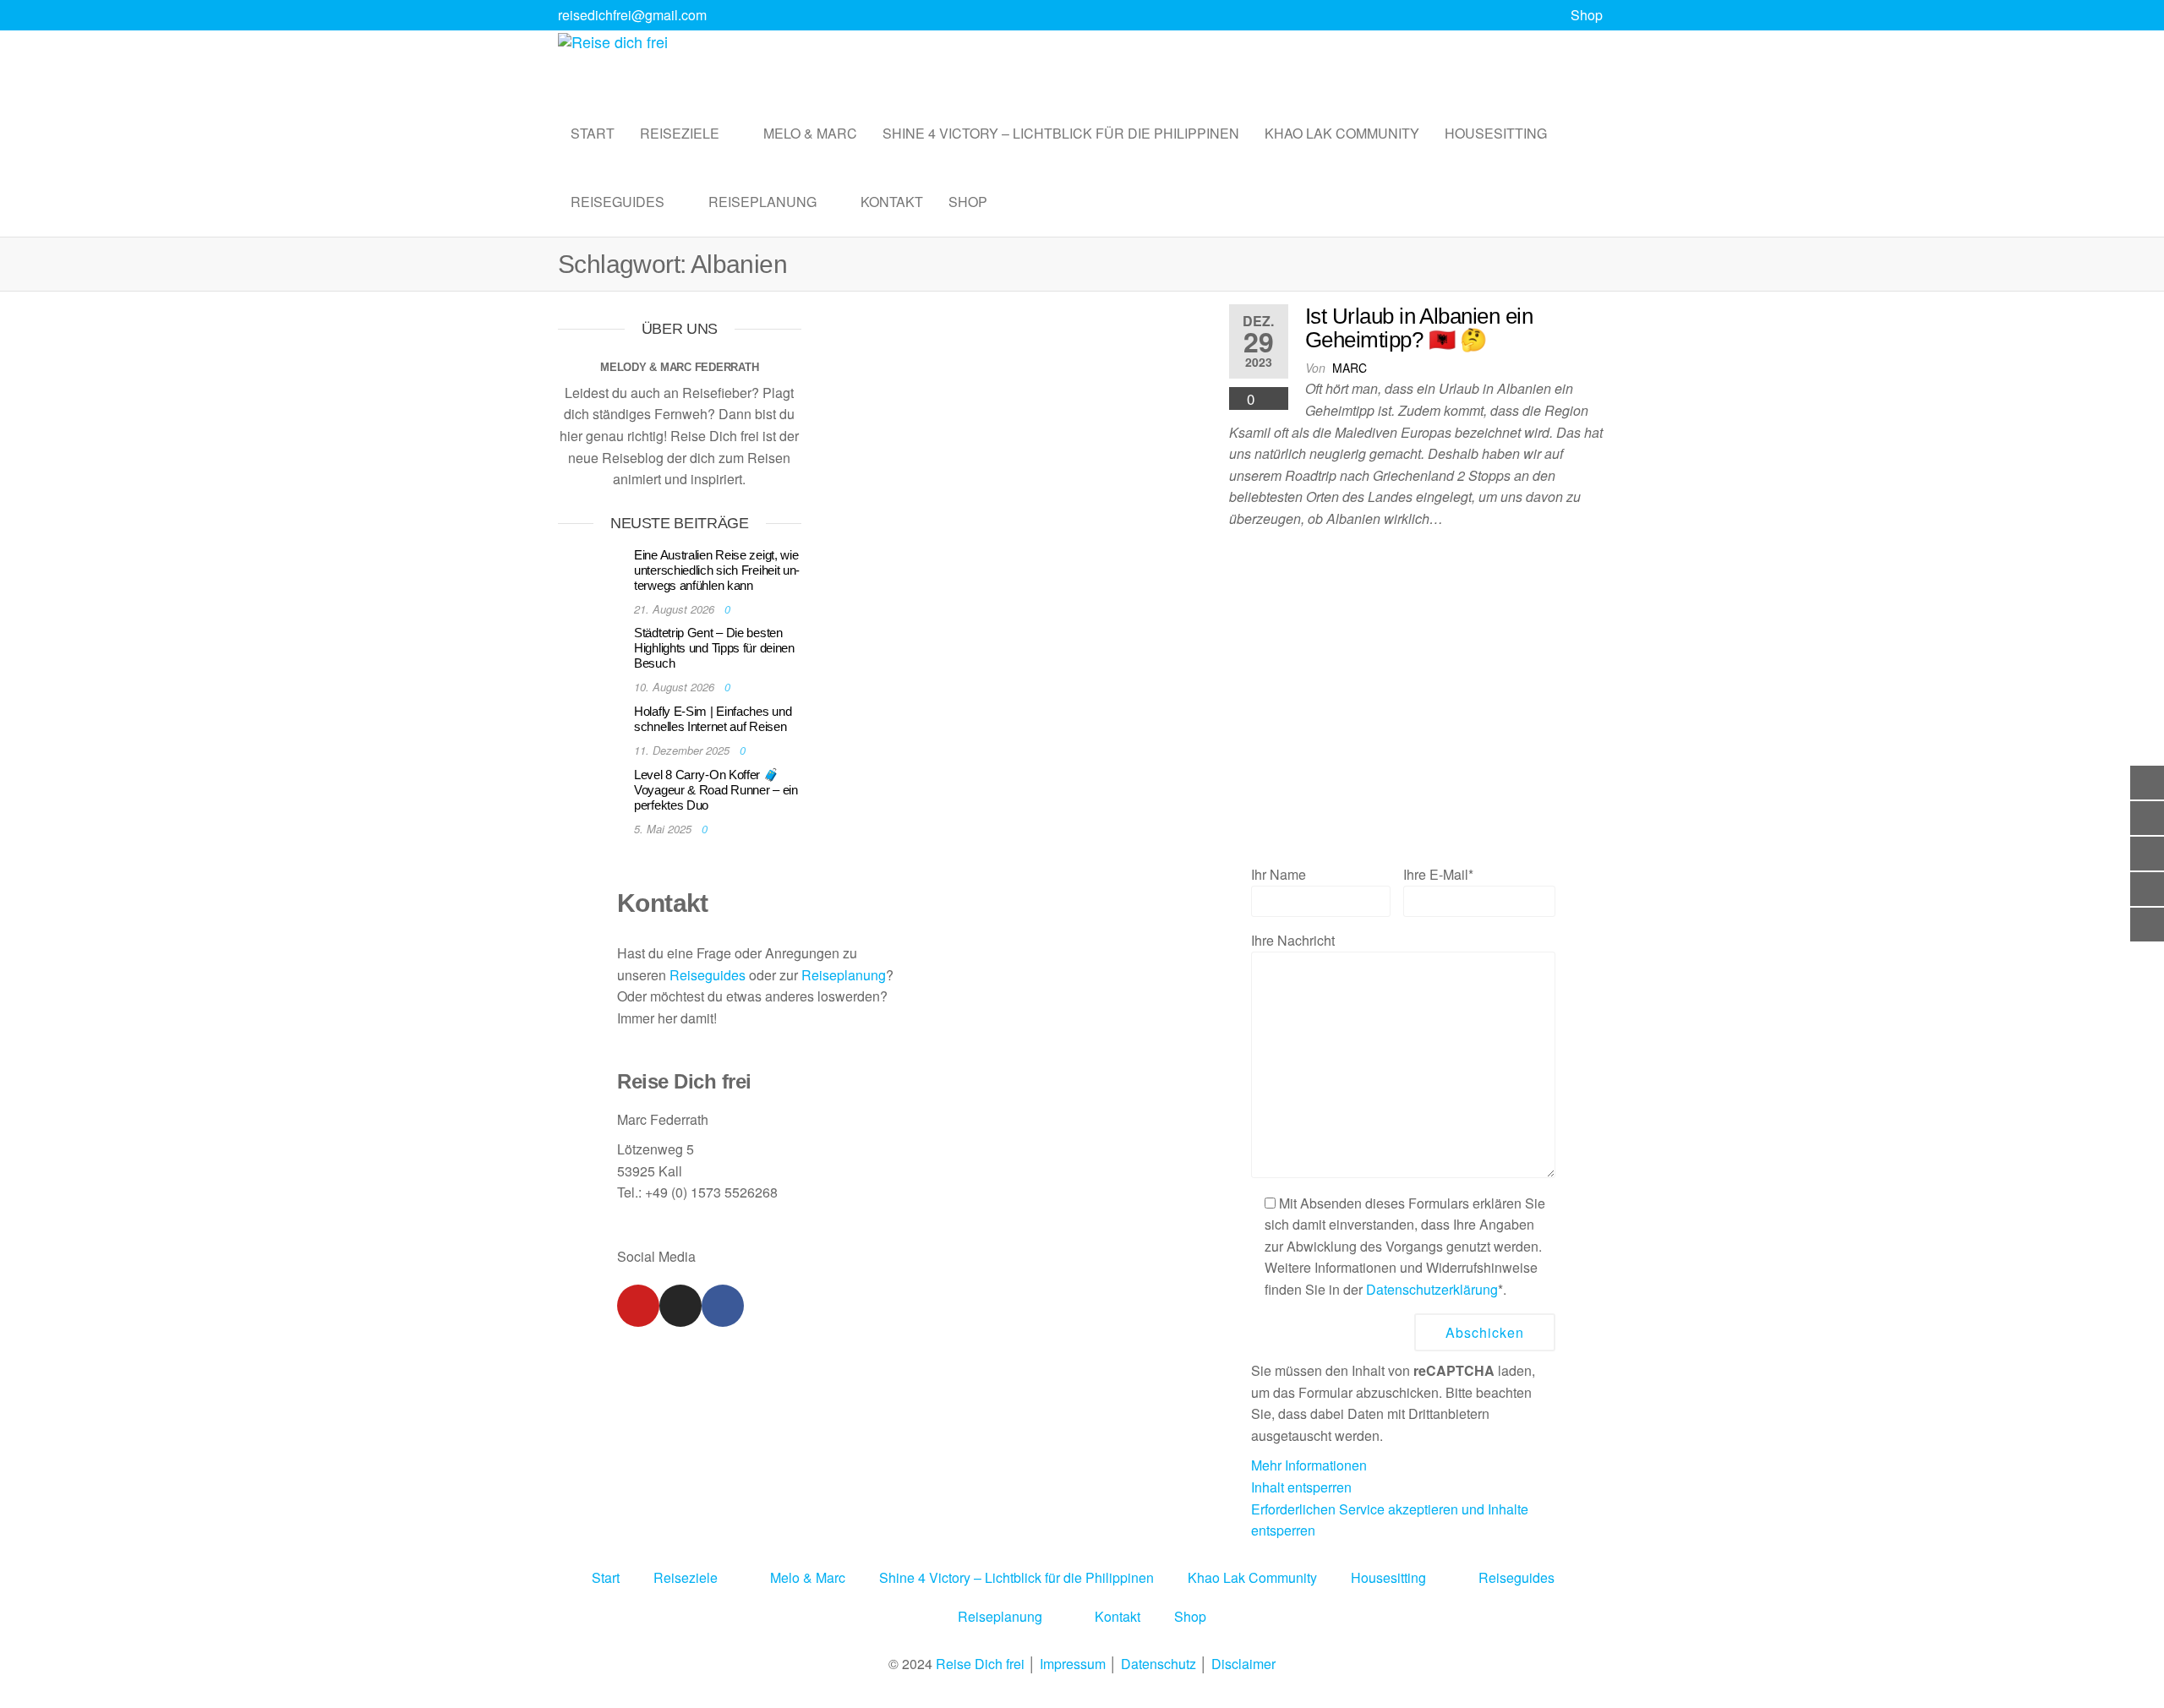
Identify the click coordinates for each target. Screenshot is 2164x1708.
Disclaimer (1243, 1664)
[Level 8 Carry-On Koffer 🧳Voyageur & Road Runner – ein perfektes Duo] (592, 791)
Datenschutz (1159, 1664)
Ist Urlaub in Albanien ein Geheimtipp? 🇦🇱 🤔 (1419, 328)
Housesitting (1496, 133)
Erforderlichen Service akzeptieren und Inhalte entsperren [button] (1390, 1520)
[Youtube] (638, 1306)
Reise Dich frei (980, 1664)
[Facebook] (723, 1306)
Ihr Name (1279, 874)
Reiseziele (680, 133)
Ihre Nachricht (1293, 940)
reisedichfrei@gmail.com (632, 15)
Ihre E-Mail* (1438, 874)
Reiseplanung (762, 202)
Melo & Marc (810, 133)
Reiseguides (618, 202)
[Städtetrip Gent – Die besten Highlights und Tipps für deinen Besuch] (592, 649)
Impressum (1073, 1664)
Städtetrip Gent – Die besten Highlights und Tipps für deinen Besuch (714, 648)
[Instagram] (680, 1306)
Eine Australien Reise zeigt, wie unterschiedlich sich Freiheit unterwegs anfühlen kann (717, 570)
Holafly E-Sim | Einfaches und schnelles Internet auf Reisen (713, 719)
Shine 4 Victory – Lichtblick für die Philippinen (1061, 133)
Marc (1350, 368)
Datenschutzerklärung (1432, 1289)
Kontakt (892, 202)
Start (593, 133)
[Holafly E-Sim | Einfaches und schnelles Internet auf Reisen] (592, 727)
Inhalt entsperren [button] (1301, 1487)
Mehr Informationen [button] (1309, 1465)
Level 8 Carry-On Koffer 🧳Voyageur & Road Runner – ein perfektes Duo (716, 790)
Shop (1587, 15)
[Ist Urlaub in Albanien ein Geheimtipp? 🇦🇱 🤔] (1015, 408)
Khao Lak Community (1342, 133)
